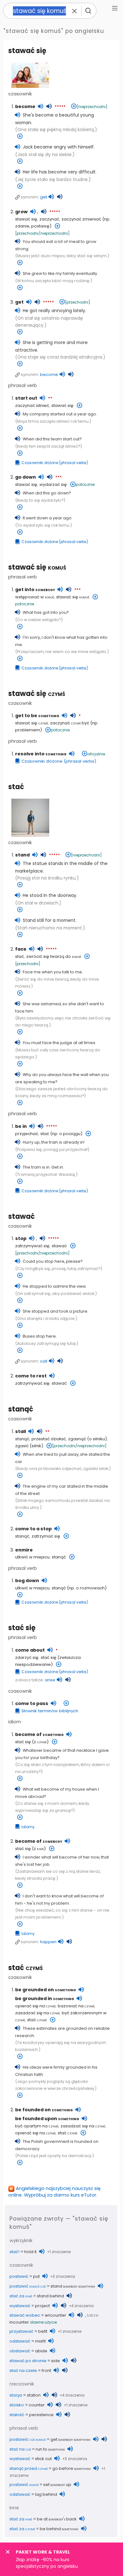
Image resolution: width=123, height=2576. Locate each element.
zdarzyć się (27, 1657)
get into (35, 590)
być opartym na (37, 2126)
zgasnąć (77, 1439)
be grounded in (45, 1999)
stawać (21, 1216)
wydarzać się (53, 484)
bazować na (76, 2006)
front (46, 2370)
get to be (37, 716)
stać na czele (23, 2370)
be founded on (44, 2110)
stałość (17, 2415)
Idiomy (28, 1827)
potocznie (85, 484)
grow (21, 212)
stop (21, 1238)
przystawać (21, 2331)
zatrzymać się (46, 1536)
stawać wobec (25, 2315)
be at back (57, 2519)
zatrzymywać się (32, 1246)
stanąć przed (29, 2468)
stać (16, 787)
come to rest (31, 1376)
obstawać (20, 2351)
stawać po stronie (28, 2361)
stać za (21, 2296)
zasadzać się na (37, 2013)
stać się (22, 1628)
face (21, 949)
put (36, 2276)
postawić (19, 2276)
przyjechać (27, 1134)
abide (41, 2351)
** (50, 399)
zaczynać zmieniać (81, 219)
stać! (15, 2252)
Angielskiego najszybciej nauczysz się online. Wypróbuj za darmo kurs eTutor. (54, 2192)
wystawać (20, 2306)
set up (57, 2485)
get (44, 197)
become (25, 106)
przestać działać (49, 1439)
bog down (27, 1581)
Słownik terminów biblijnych (50, 1711)
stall (20, 1431)
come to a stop (33, 1529)
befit (43, 2331)
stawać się (27, 51)
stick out (43, 2459)
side (56, 2361)
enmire (24, 1550)
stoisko (17, 2405)
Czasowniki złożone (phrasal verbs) (55, 463)
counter (37, 2405)
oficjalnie (96, 754)
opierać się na (35, 2006)
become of (39, 1734)
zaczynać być (70, 723)
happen (48, 1942)
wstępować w (35, 597)
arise (50, 1680)
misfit (40, 2341)
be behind (59, 2529)
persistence (41, 2415)
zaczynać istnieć (32, 405)
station (34, 2395)
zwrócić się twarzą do (54, 956)
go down (26, 477)
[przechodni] (78, 302)
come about (30, 1650)
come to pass (32, 1703)
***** (60, 107)
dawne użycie (43, 2322)
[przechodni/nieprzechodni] (42, 233)
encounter (56, 2315)
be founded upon (47, 2119)
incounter (19, 2322)
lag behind (46, 2494)
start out (26, 398)
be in (21, 1126)
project (42, 2306)
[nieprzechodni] (92, 107)
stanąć (21, 1409)
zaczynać (49, 219)
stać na (20, 2449)
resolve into (41, 754)
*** (59, 478)
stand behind (50, 2296)
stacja (16, 2395)
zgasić (22, 1446)
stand (22, 855)
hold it (30, 2252)
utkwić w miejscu (32, 1557)
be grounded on (46, 1990)
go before (72, 2468)
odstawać (20, 2341)
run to (50, 2449)
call (44, 1361)
